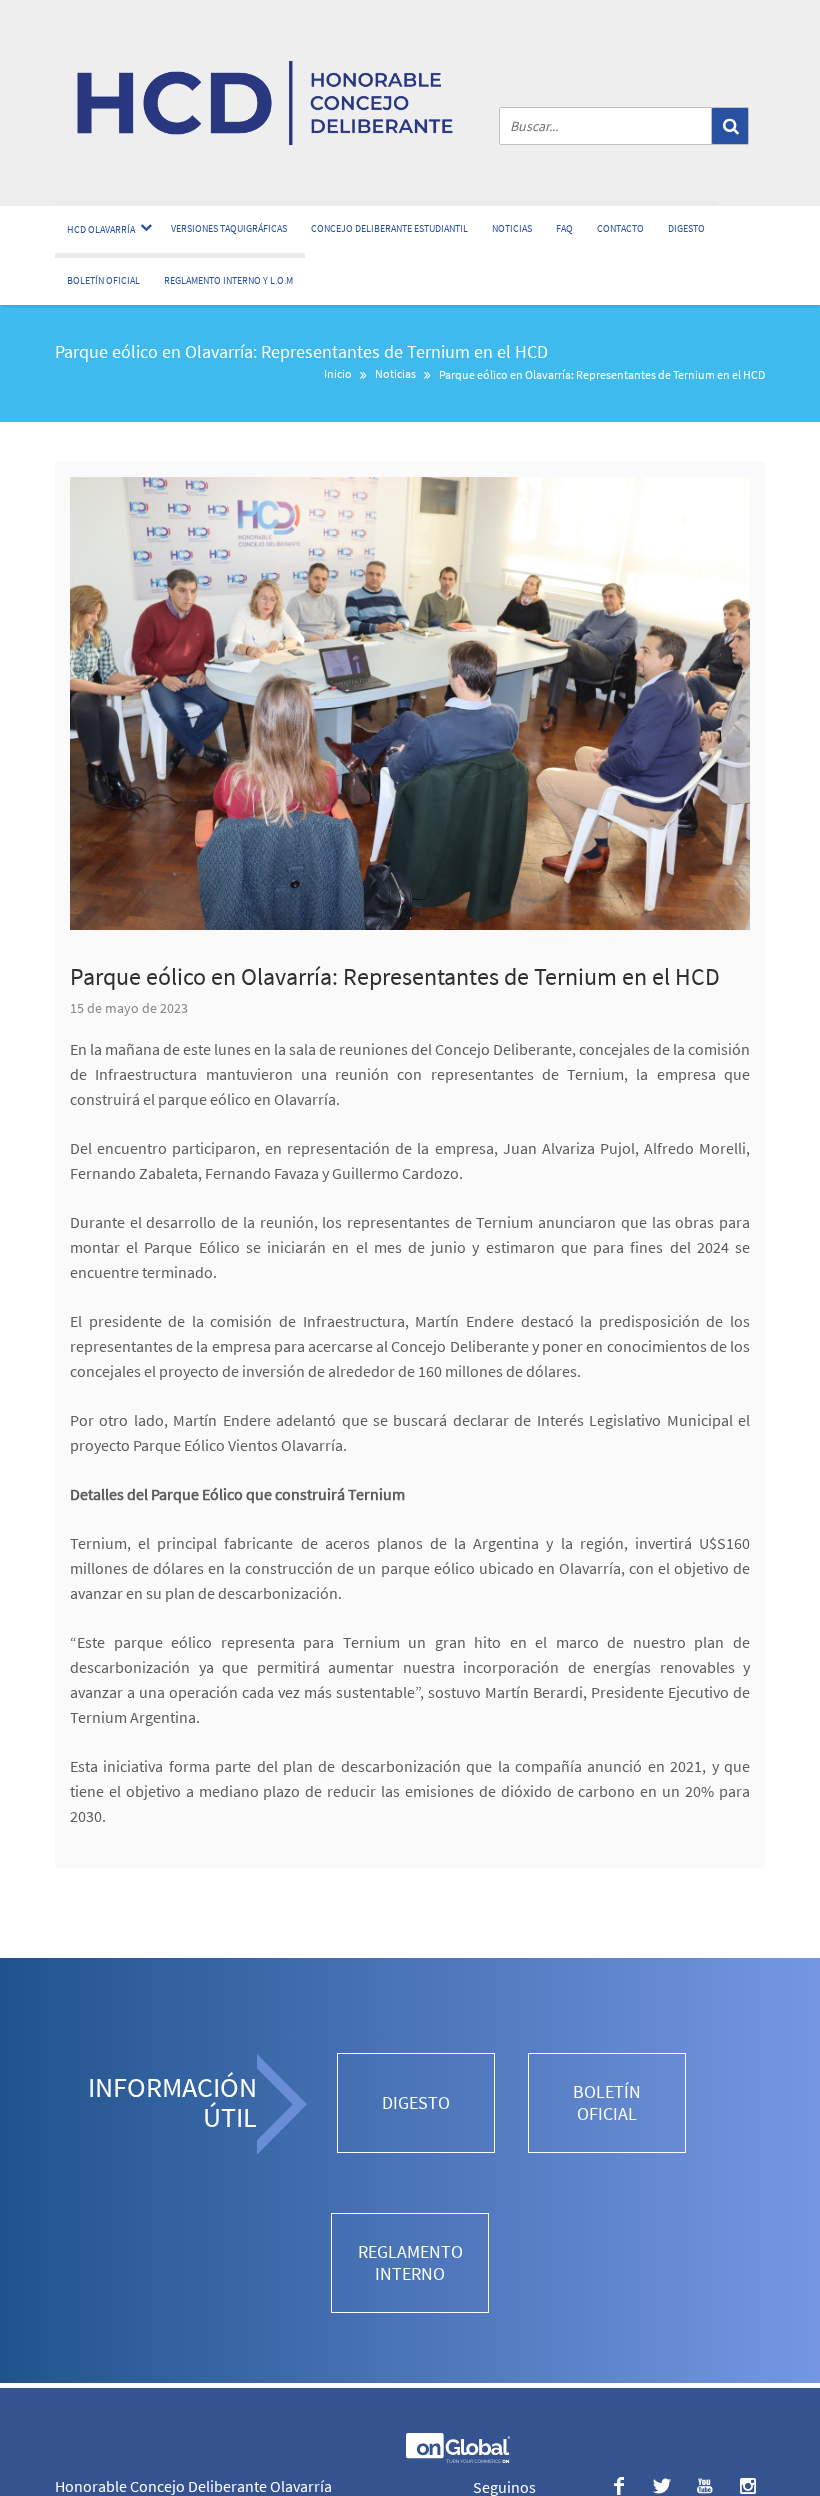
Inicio (338, 373)
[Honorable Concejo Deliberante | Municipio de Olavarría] (265, 103)
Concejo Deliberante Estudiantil (389, 228)
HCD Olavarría (101, 229)
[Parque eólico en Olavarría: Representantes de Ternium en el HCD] (410, 703)
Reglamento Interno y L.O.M (228, 280)
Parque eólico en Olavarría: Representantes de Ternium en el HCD (395, 976)
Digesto (686, 228)
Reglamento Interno (410, 2262)
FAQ (564, 228)
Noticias (512, 228)
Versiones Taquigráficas (229, 228)
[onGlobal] (456, 2458)
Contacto (620, 228)
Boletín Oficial (103, 280)
